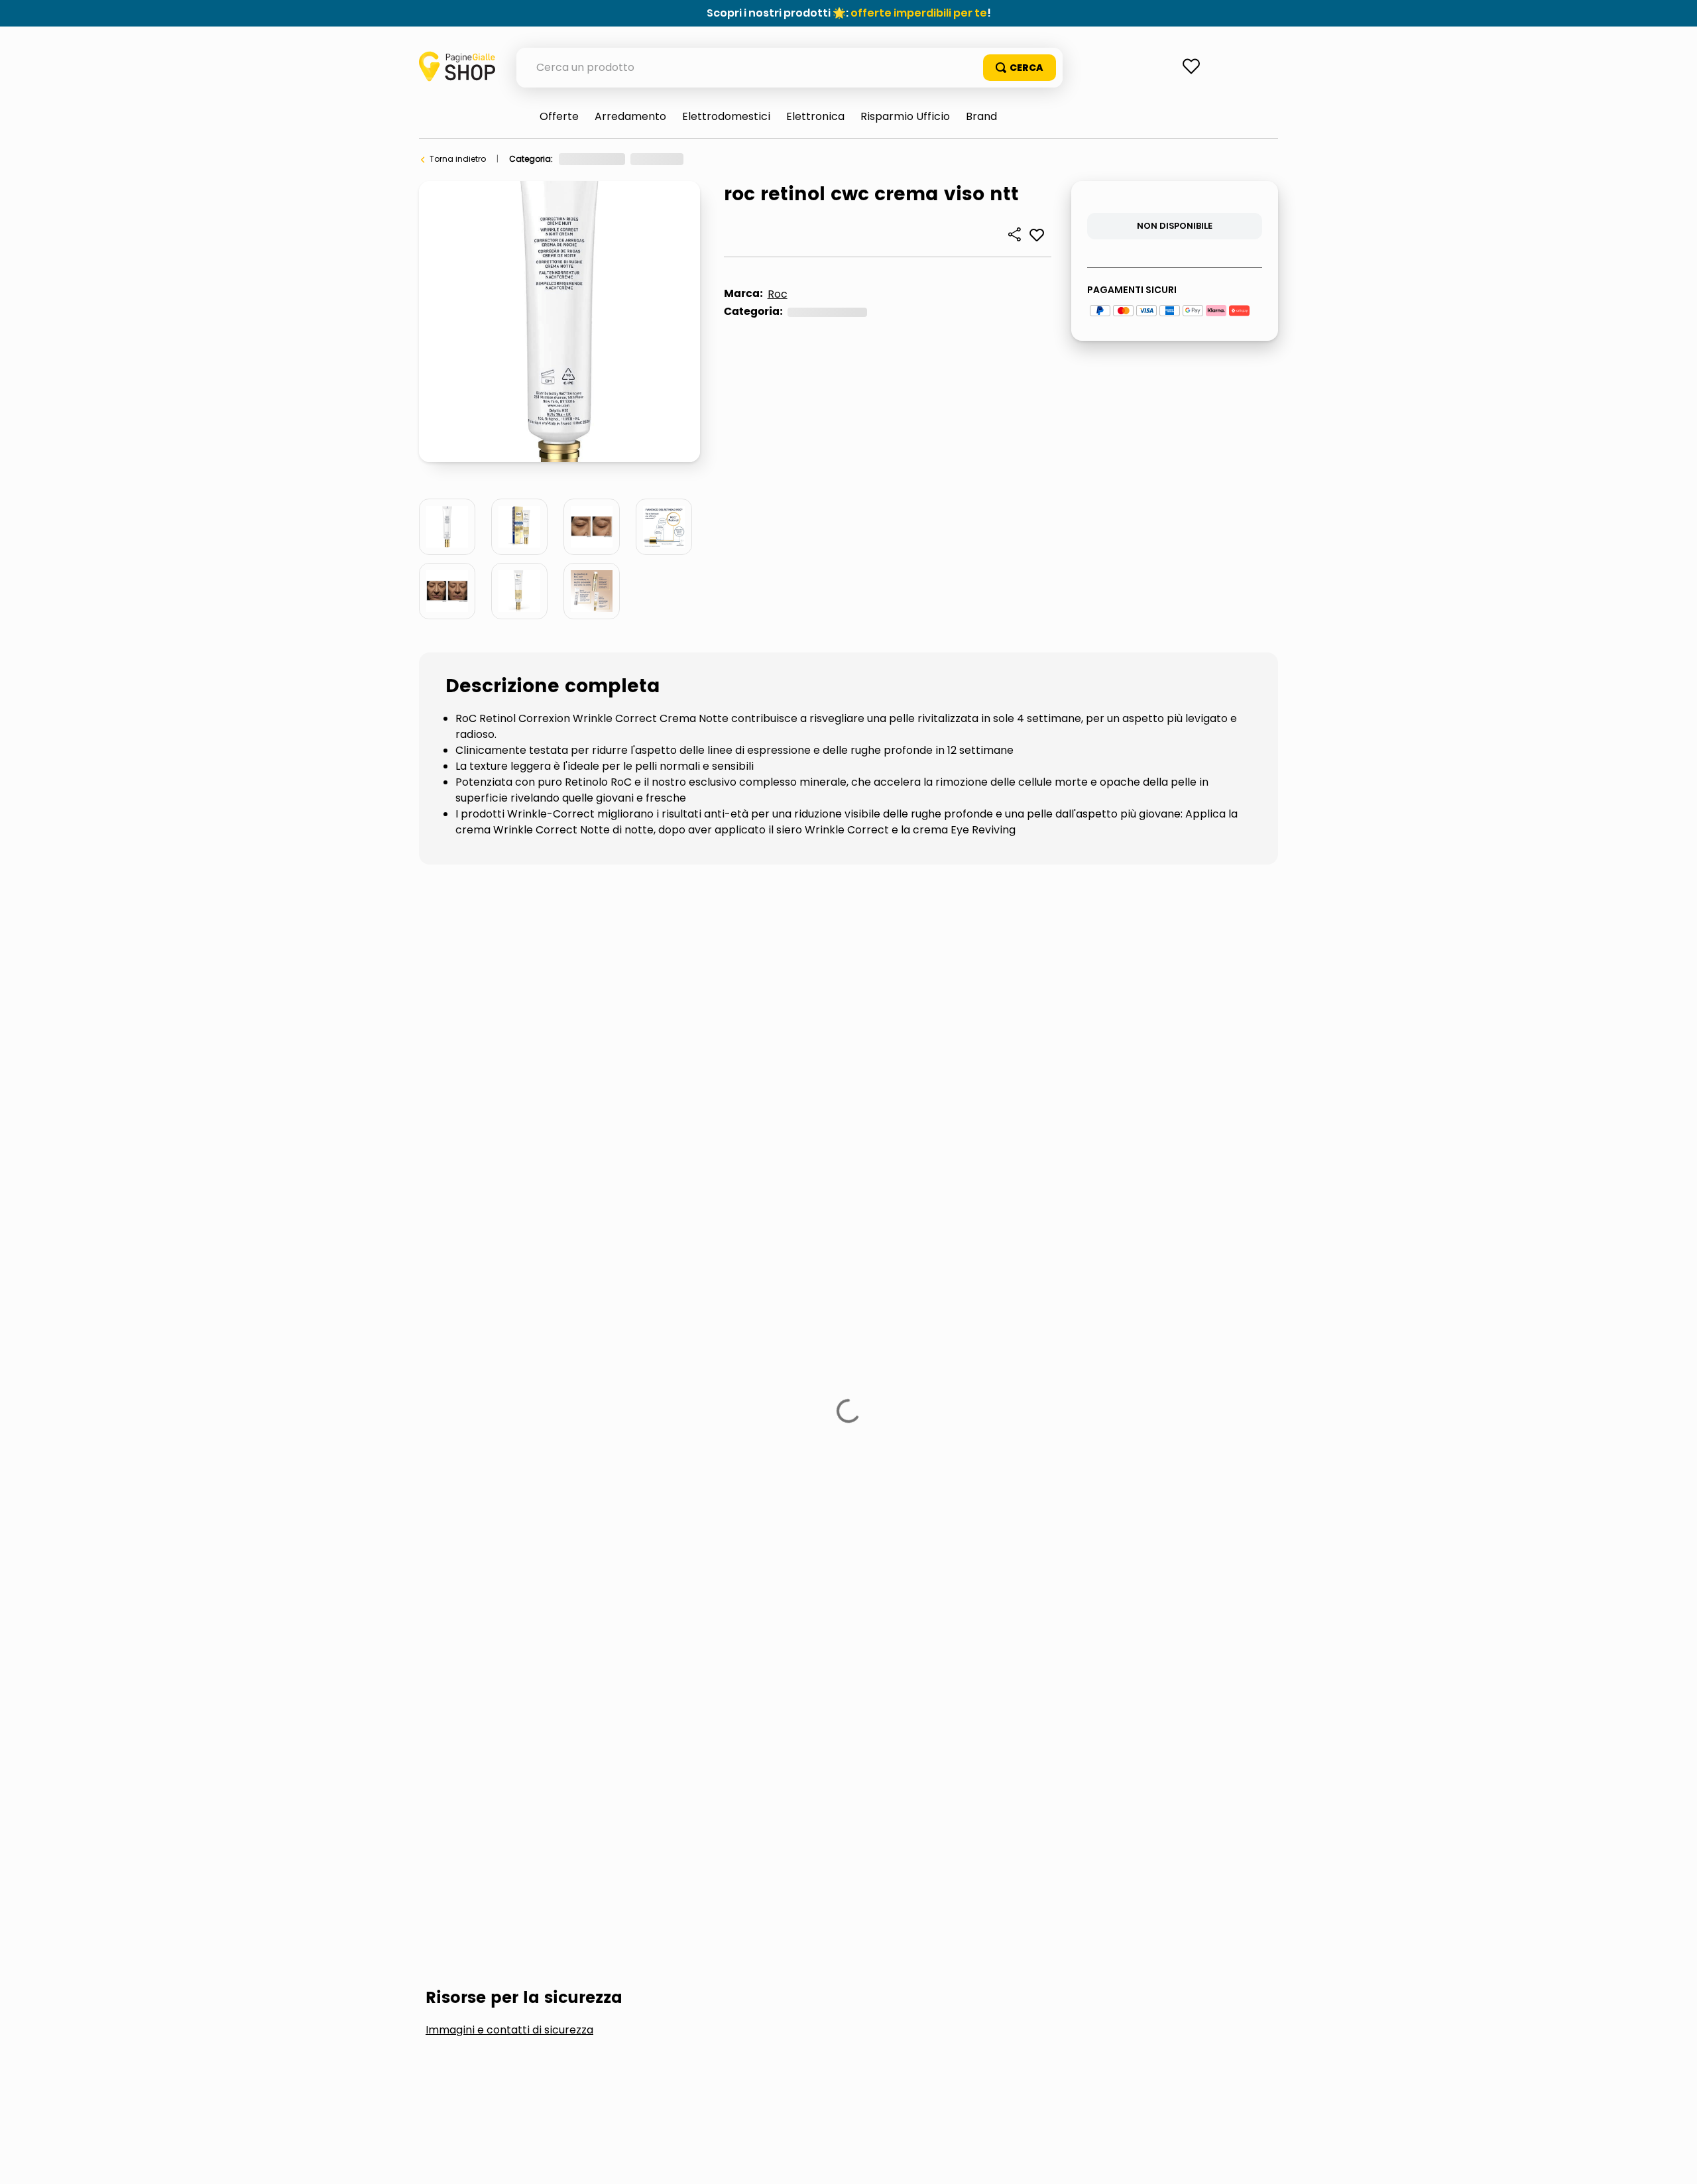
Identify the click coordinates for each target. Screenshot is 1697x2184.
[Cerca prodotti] (1020, 68)
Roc (778, 294)
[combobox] (790, 68)
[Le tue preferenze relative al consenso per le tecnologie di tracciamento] (1674, 2161)
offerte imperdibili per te (919, 13)
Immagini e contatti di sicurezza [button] (509, 938)
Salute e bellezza (592, 159)
